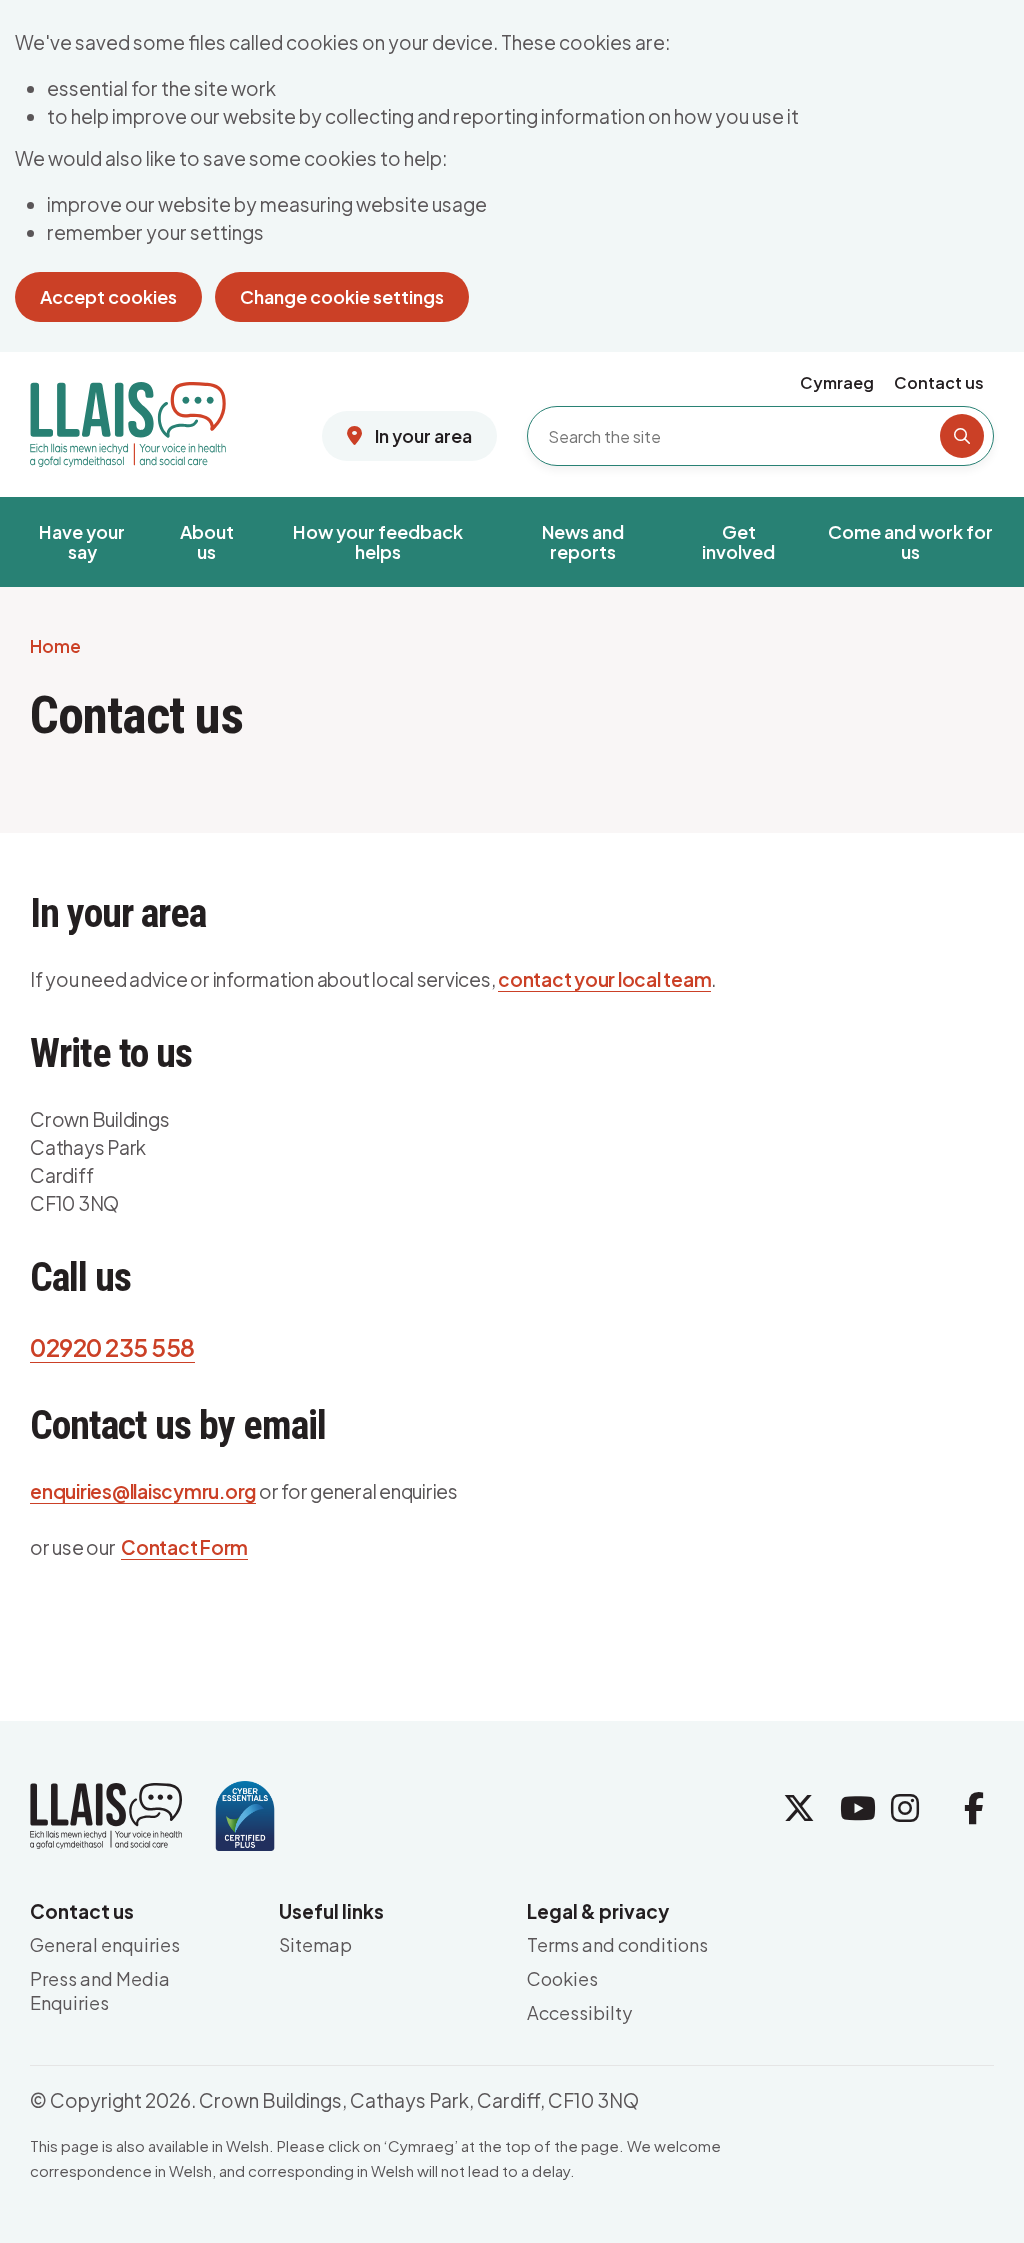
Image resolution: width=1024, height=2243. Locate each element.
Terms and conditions (617, 1944)
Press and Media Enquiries (100, 1990)
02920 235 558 (112, 1347)
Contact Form (184, 1547)
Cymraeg (837, 382)
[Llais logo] (128, 417)
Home (55, 647)
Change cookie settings (342, 296)
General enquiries (105, 1944)
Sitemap (315, 1944)
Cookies (562, 1978)
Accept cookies (108, 296)
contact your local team (604, 979)
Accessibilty (579, 2012)
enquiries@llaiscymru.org (143, 1491)
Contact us (939, 382)
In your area (422, 435)
